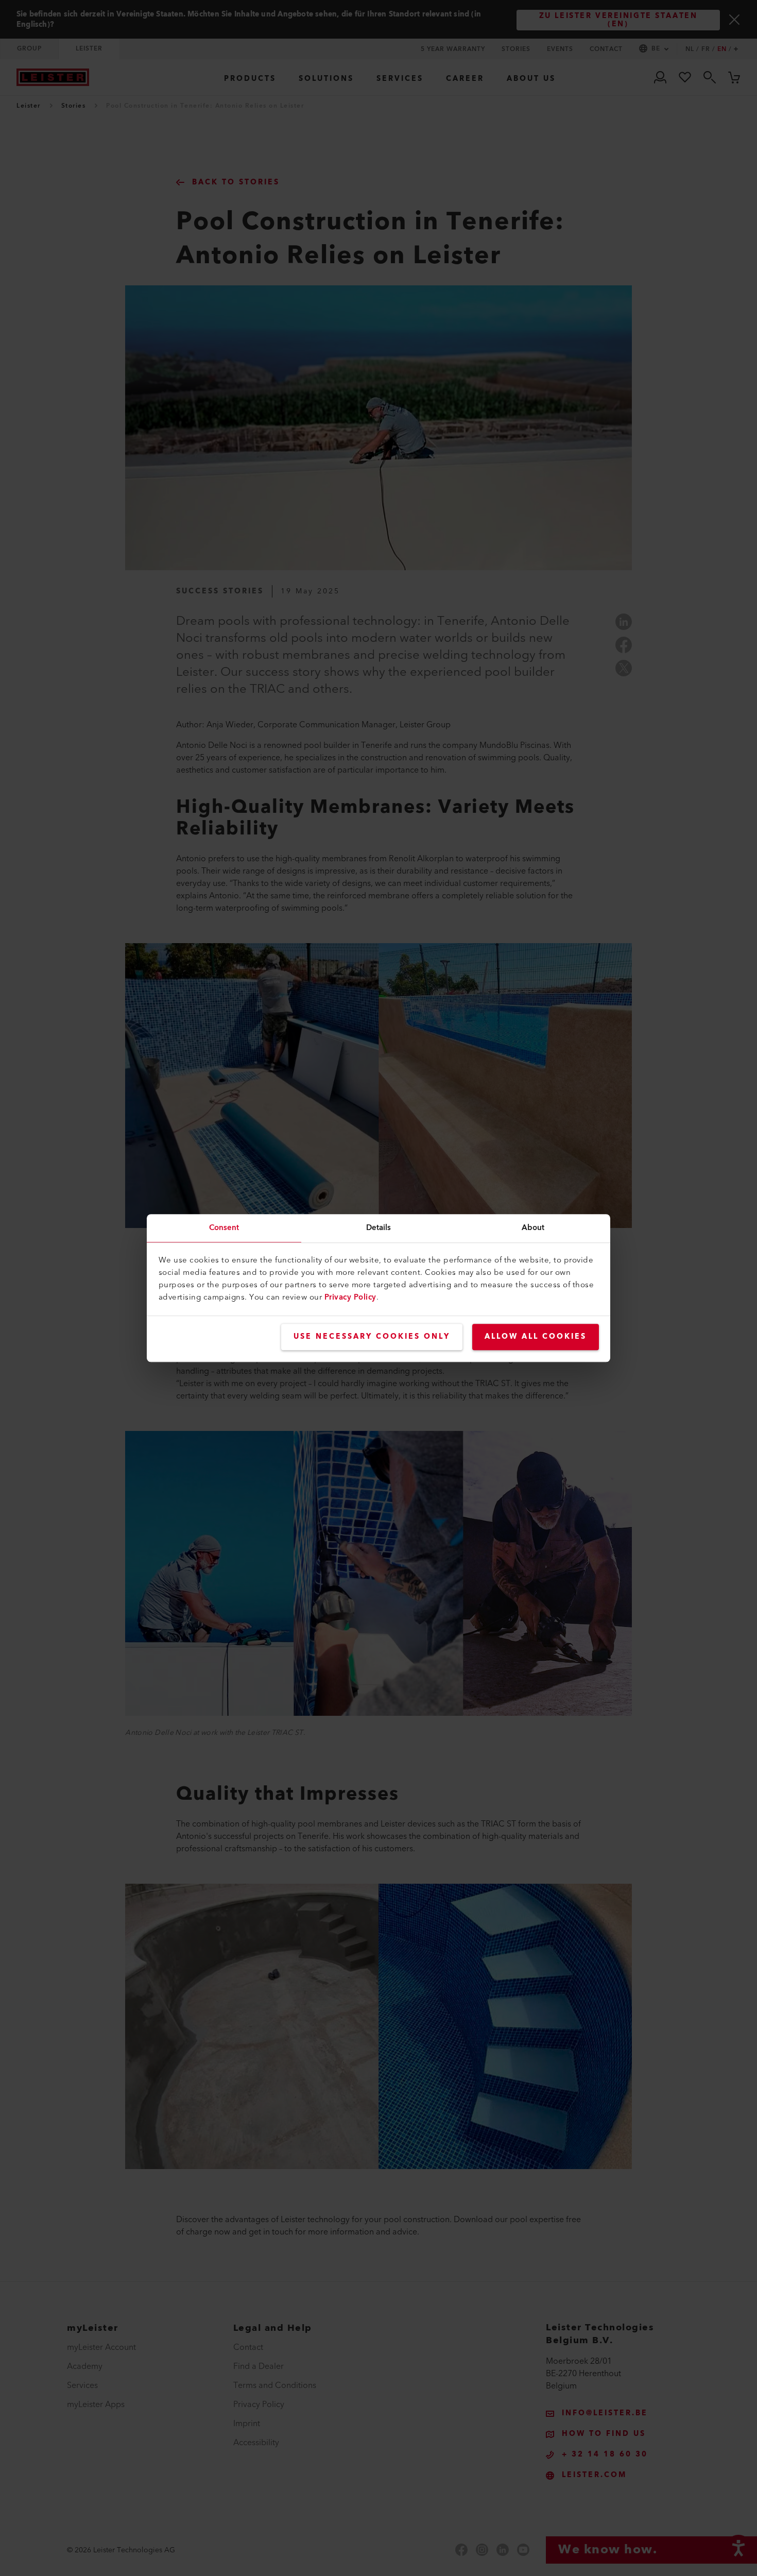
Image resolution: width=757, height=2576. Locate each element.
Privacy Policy (350, 1297)
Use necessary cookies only (372, 1337)
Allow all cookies (536, 1337)
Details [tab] (379, 1228)
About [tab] (533, 1228)
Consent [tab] (224, 1228)
